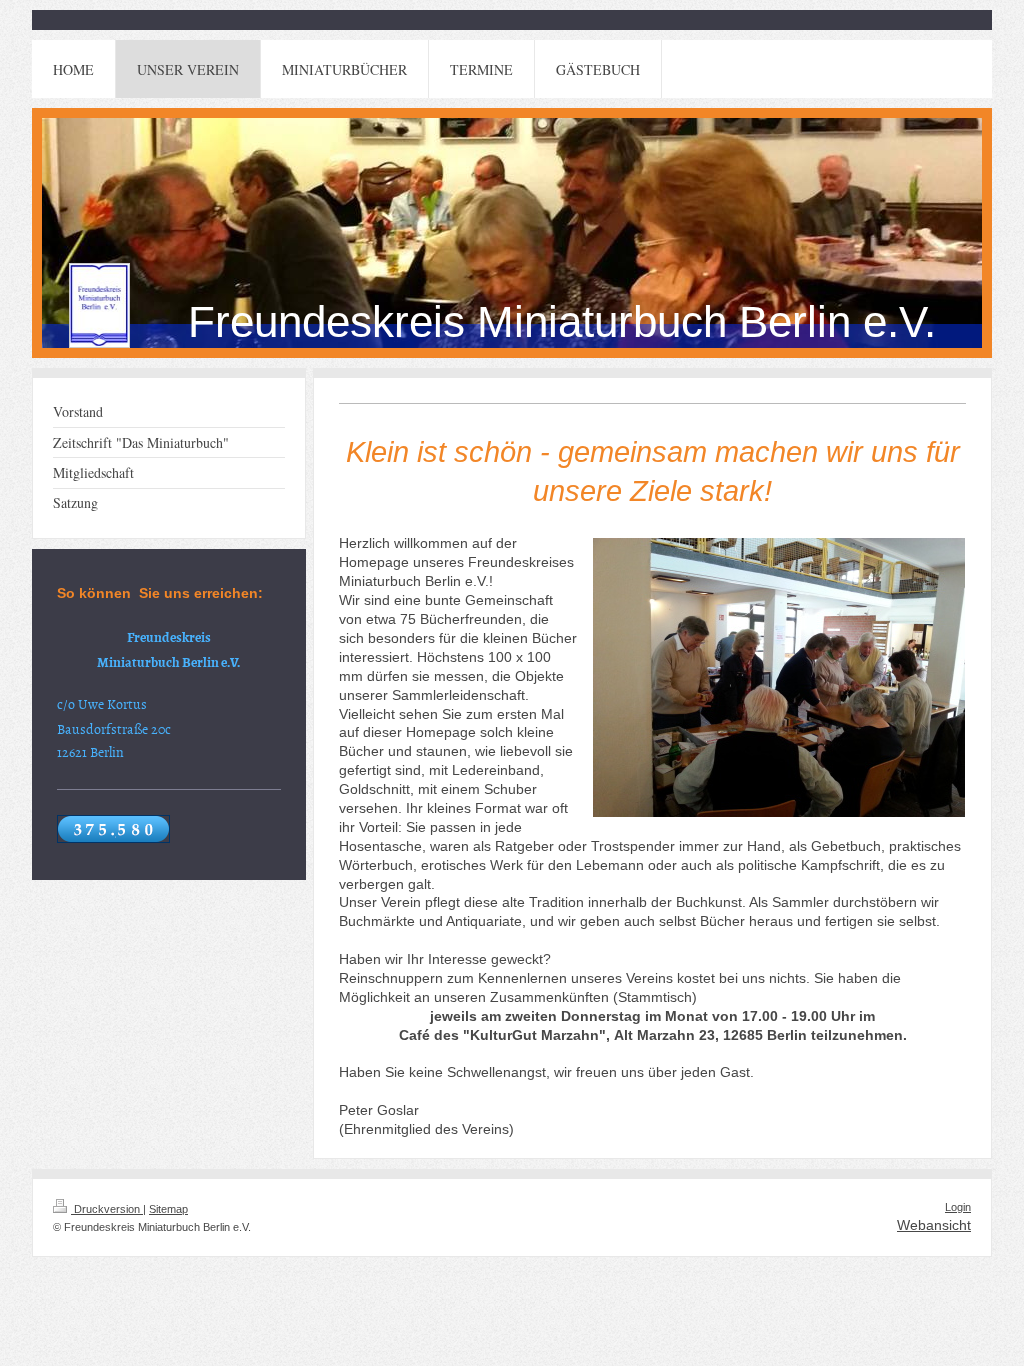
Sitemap (168, 1209)
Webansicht (934, 1225)
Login (958, 1207)
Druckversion (107, 1209)
